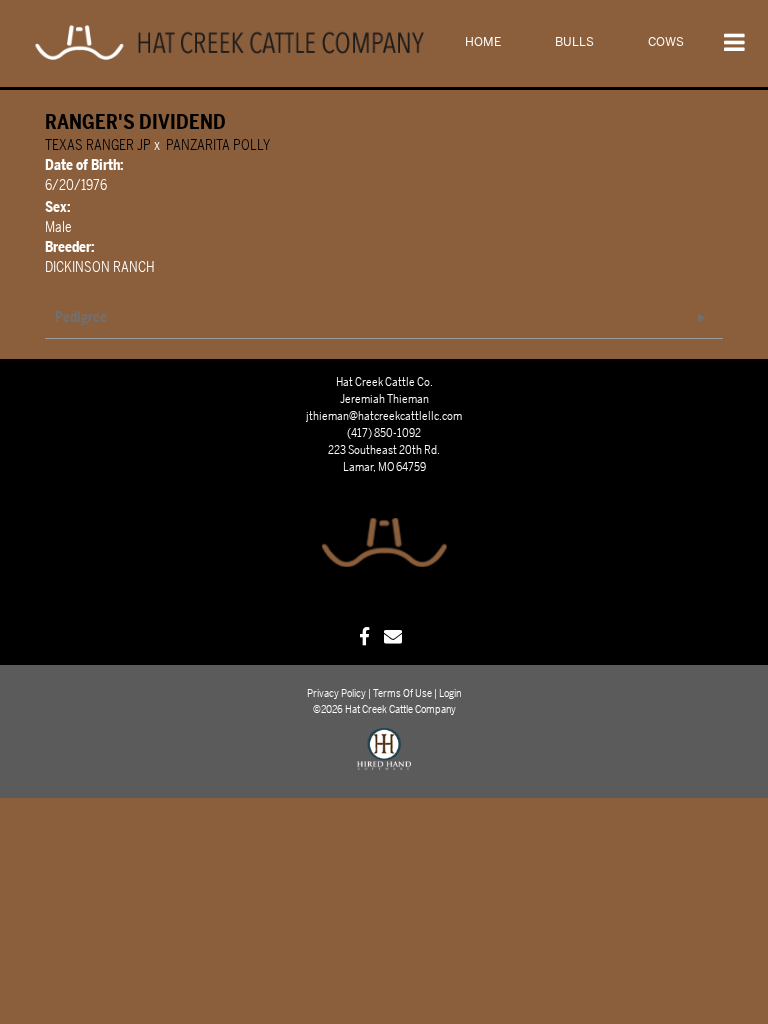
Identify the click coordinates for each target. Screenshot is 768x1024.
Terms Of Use (402, 693)
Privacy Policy (336, 693)
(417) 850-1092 (384, 433)
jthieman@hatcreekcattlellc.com (384, 416)
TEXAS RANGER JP (98, 145)
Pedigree (81, 317)
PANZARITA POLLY (218, 145)
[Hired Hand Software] (384, 758)
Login (450, 693)
